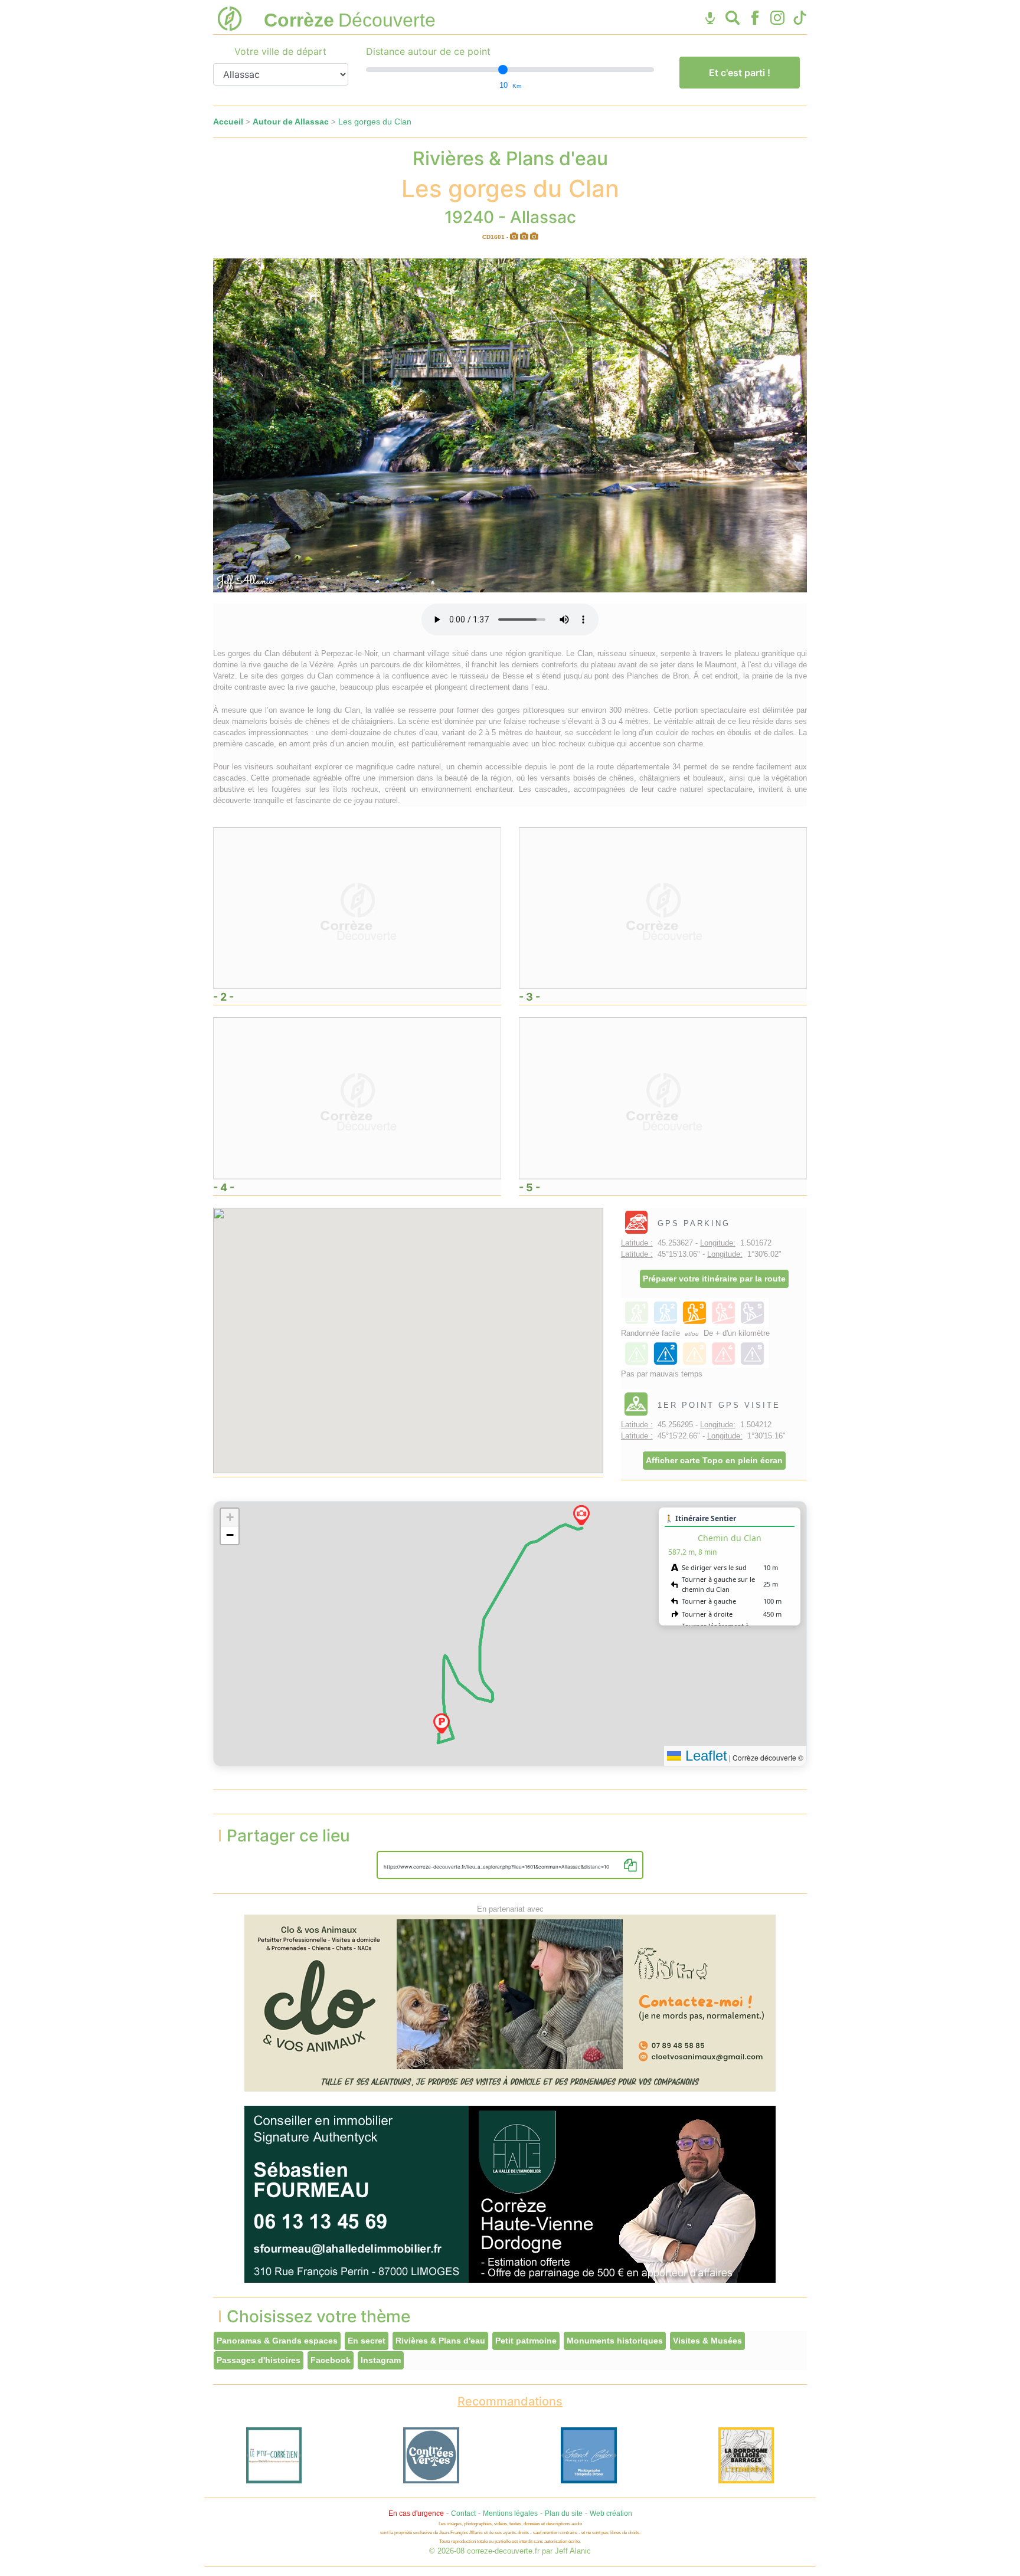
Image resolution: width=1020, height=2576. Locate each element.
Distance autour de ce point (428, 51)
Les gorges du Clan (375, 122)
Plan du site (564, 2513)
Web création (611, 2513)
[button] (442, 1723)
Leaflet (704, 1756)
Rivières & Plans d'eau (440, 2341)
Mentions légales (510, 2513)
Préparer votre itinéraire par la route (714, 1279)
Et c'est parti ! (740, 73)
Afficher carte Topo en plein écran (714, 1460)
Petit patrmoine (526, 2341)
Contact (463, 2513)
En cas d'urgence (416, 2513)
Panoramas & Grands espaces (277, 2341)
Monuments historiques (615, 2341)
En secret (367, 2341)
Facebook (331, 2360)
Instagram (381, 2360)
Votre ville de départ (280, 51)
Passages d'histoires (259, 2360)
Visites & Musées (707, 2341)
